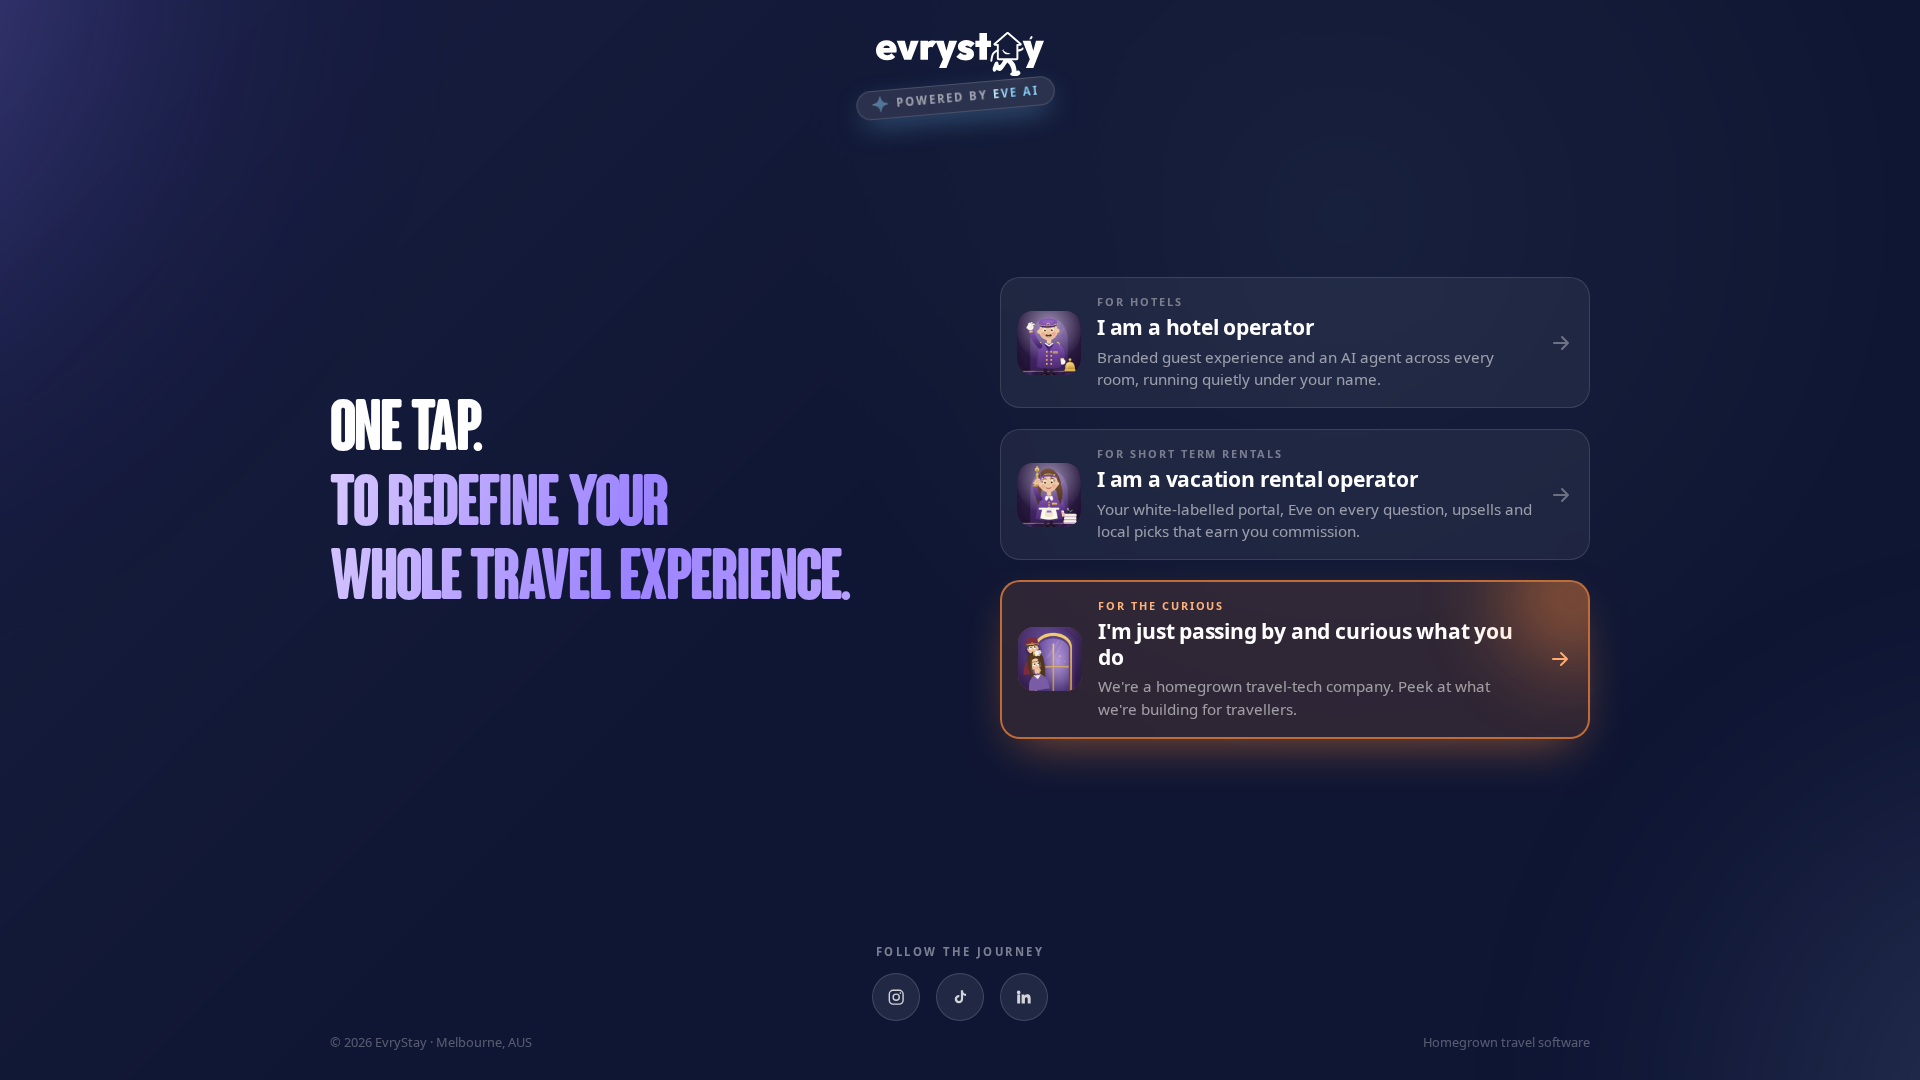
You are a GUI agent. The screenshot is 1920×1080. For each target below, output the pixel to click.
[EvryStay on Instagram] (896, 997)
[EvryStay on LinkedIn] (1024, 997)
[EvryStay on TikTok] (960, 997)
